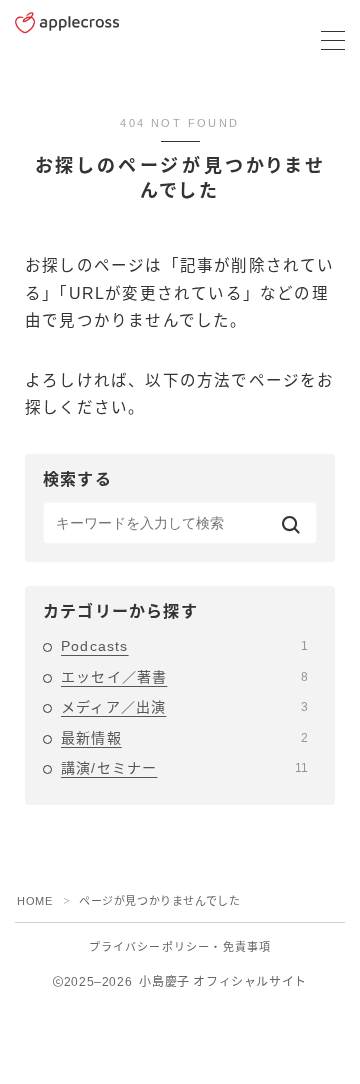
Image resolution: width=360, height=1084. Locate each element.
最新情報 (184, 738)
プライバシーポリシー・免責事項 (180, 947)
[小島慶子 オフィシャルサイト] (67, 41)
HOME (34, 901)
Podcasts (184, 646)
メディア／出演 (184, 707)
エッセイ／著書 (184, 677)
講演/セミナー (184, 768)
